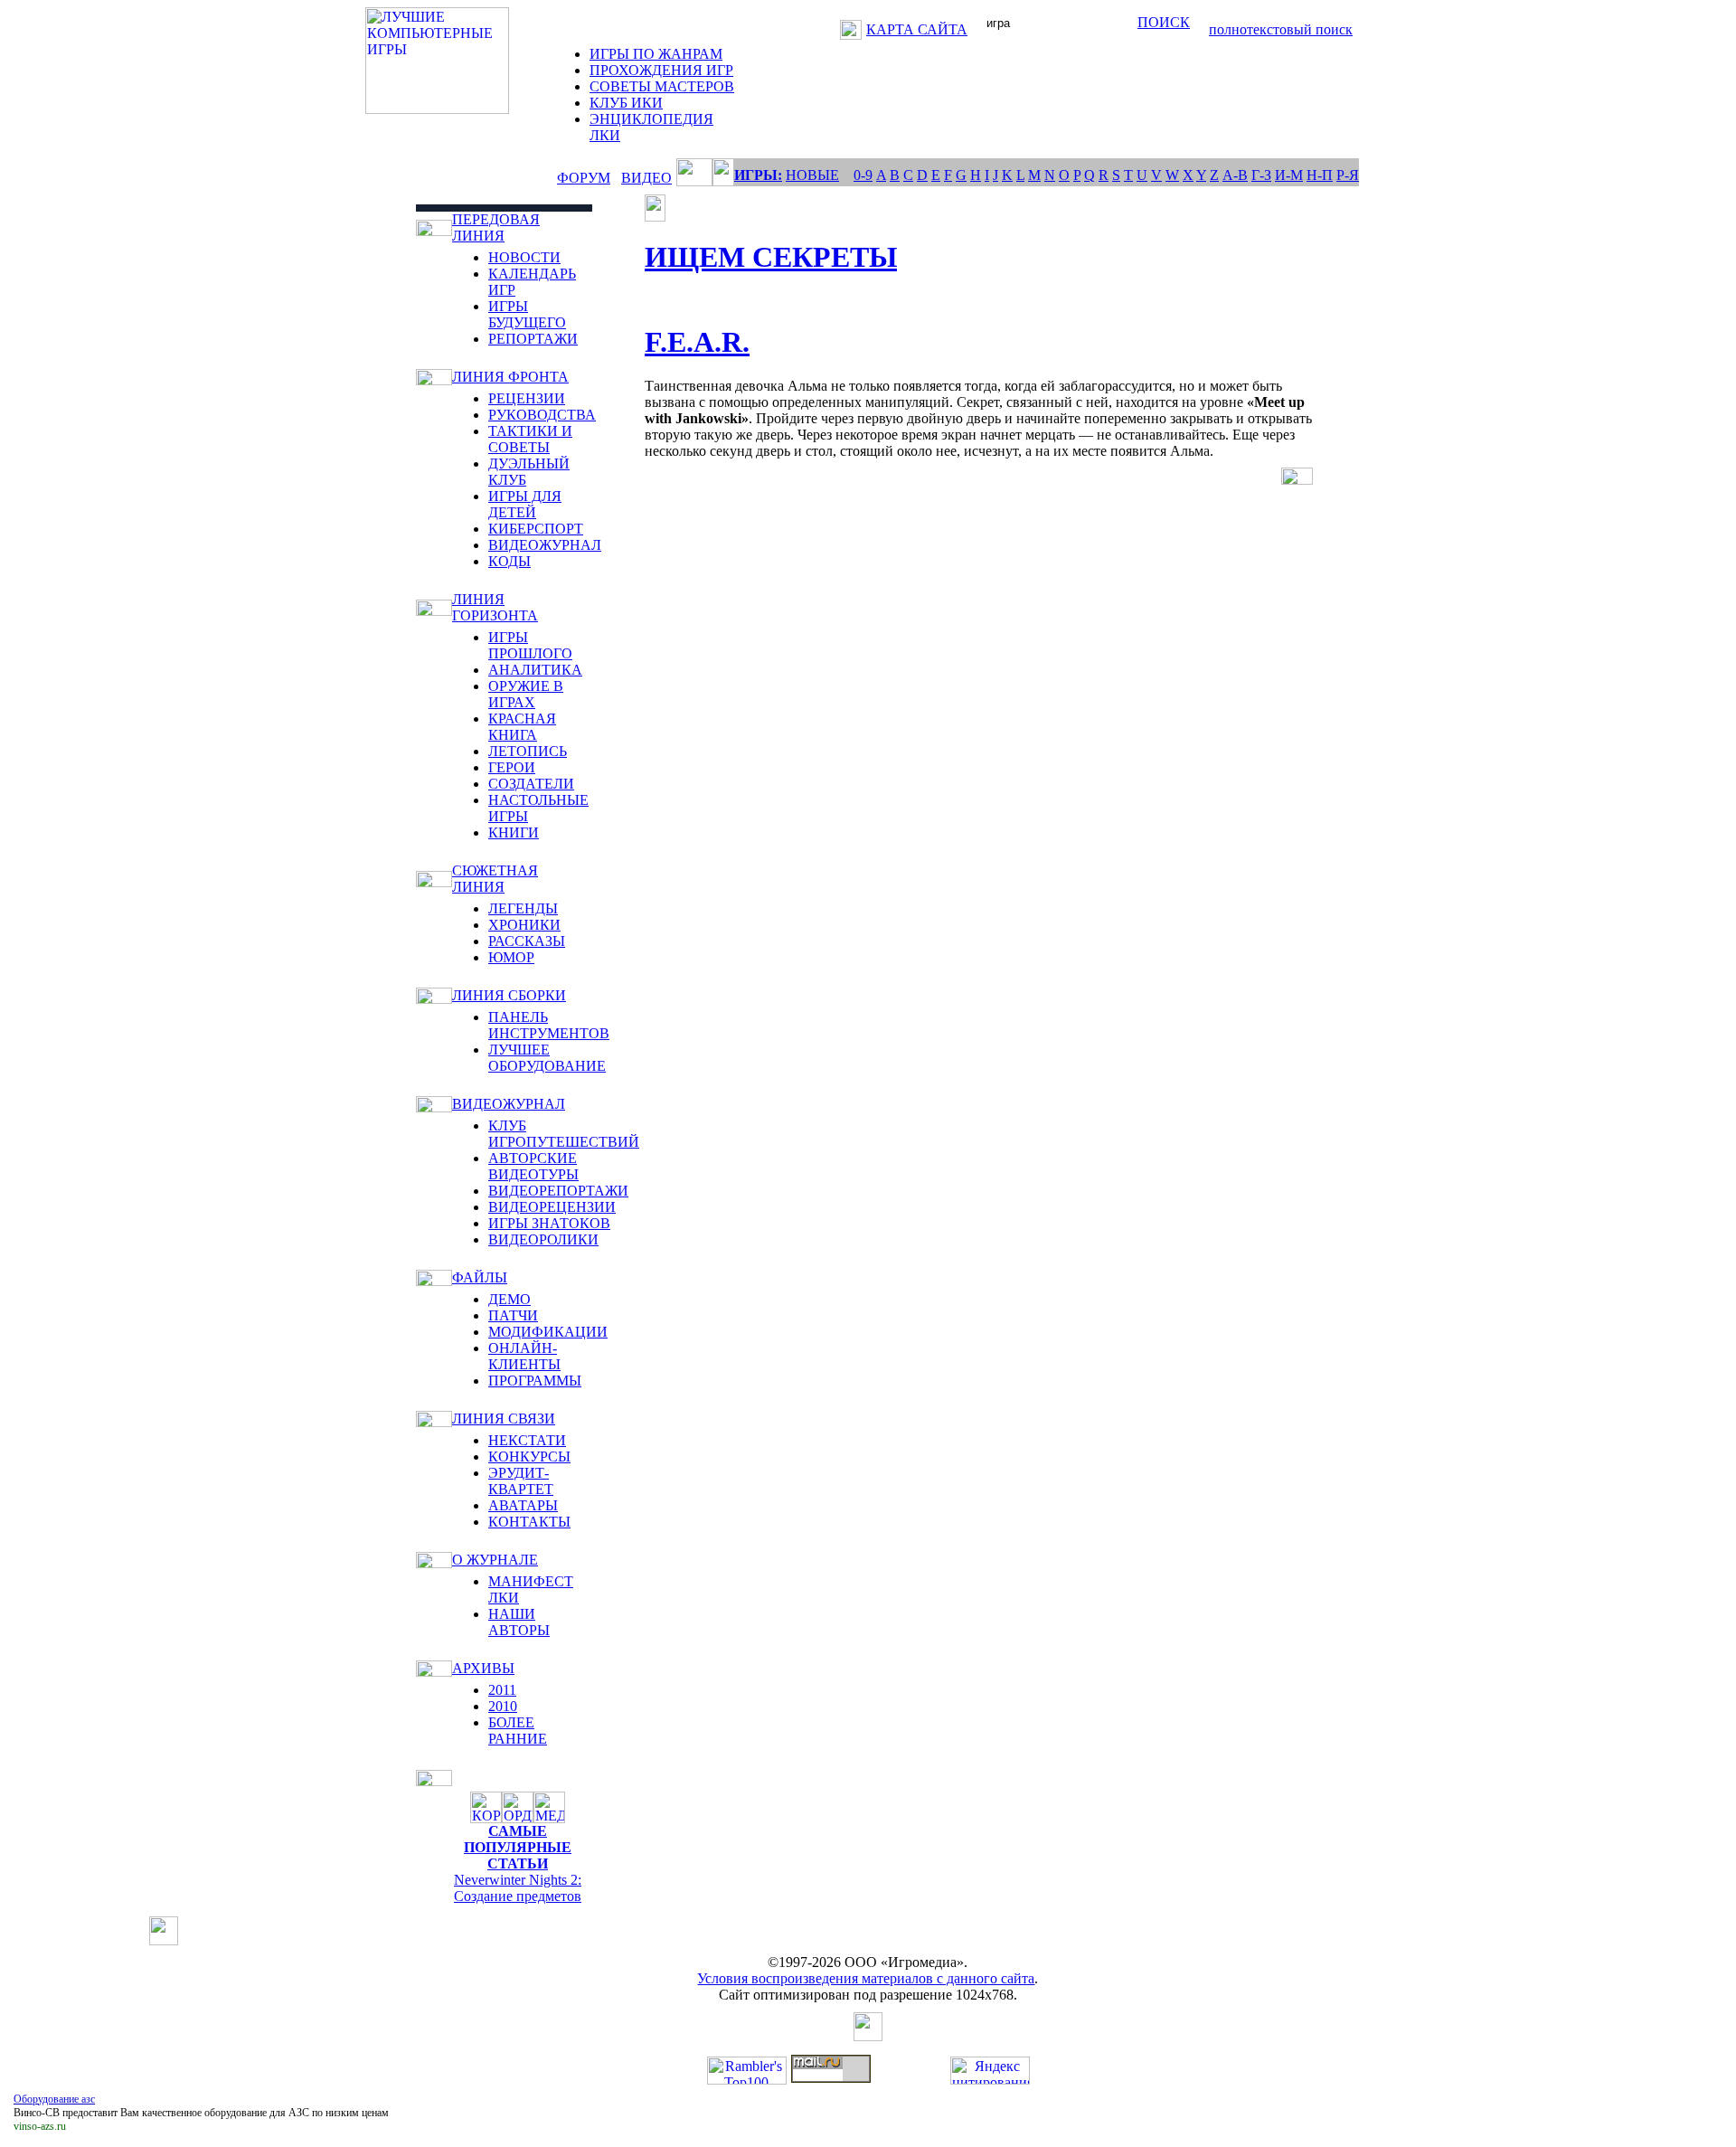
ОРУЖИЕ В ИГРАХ (526, 694)
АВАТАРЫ (523, 1505)
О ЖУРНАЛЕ (495, 1560)
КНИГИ (514, 832)
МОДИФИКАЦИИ (548, 1332)
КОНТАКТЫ (529, 1522)
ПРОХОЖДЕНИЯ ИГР (661, 70)
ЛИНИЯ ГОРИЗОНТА (495, 607)
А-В (1235, 175)
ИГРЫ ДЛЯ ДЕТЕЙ (525, 504)
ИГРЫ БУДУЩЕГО (527, 314)
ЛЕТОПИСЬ (528, 751)
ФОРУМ (584, 178)
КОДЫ (509, 561)
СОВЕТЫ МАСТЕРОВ (662, 86)
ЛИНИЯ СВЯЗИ (504, 1419)
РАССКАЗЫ (527, 941)
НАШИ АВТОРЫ (519, 1622)
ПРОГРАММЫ (535, 1381)
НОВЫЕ (812, 175)
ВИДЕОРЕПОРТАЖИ (558, 1191)
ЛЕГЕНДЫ (523, 908)
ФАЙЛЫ (480, 1277)
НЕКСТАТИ (527, 1440)
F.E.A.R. (697, 342)
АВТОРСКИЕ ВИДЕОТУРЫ (533, 1166)
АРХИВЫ (483, 1668)
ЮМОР (511, 957)
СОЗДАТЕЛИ (531, 784)
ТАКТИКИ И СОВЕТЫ (530, 439)
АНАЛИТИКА (535, 670)
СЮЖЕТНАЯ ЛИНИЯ (495, 879)
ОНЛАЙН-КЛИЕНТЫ (524, 1356)
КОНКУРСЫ (529, 1457)
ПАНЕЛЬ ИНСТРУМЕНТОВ (549, 1025)
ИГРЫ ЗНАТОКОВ (549, 1223)
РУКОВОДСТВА (542, 415)
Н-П (1320, 175)
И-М (1289, 175)
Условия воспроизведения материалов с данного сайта (866, 1978)
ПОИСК (1164, 22)
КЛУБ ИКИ (626, 103)
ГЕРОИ (512, 767)
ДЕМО (509, 1299)
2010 (503, 1706)
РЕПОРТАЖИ (533, 339)
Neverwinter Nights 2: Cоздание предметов (518, 1888)
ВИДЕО (646, 178)
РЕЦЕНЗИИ (527, 398)
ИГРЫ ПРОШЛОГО (530, 645)
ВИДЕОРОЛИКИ (543, 1239)
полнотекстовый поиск (1281, 29)
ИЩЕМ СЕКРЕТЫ (771, 257)
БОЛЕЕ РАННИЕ (518, 1731)
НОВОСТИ (524, 257)
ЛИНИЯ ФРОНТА (510, 377)
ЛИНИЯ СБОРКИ (509, 995)
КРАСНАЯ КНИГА (522, 727)
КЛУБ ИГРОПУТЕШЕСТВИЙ (564, 1134)
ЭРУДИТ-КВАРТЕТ (521, 1481)
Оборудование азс (54, 2099)
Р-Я (1348, 175)
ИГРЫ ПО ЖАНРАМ (656, 54)
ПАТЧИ (513, 1315)
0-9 (863, 175)
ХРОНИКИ (524, 925)
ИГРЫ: (758, 175)
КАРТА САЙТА (917, 29)
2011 (502, 1690)
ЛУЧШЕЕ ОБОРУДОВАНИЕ (547, 1058)
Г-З (1261, 175)
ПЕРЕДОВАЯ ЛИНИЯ (496, 227)
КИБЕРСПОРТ (536, 529)
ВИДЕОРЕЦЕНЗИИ (552, 1207)
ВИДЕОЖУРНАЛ (545, 545)
